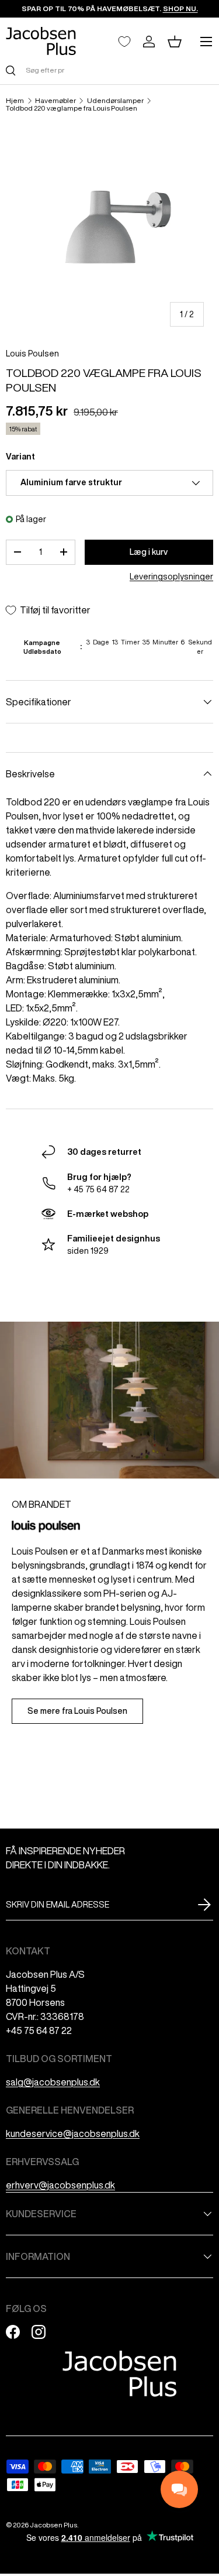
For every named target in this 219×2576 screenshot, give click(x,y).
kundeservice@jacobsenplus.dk (73, 2133)
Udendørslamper (115, 101)
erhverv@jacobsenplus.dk (60, 2185)
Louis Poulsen (32, 354)
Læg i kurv (149, 552)
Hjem (15, 101)
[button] (175, 42)
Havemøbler (55, 101)
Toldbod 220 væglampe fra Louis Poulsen (72, 108)
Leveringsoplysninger (171, 577)
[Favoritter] (124, 42)
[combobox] (109, 70)
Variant (20, 457)
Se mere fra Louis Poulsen (77, 1711)
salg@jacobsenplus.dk (53, 2082)
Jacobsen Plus (53, 2525)
